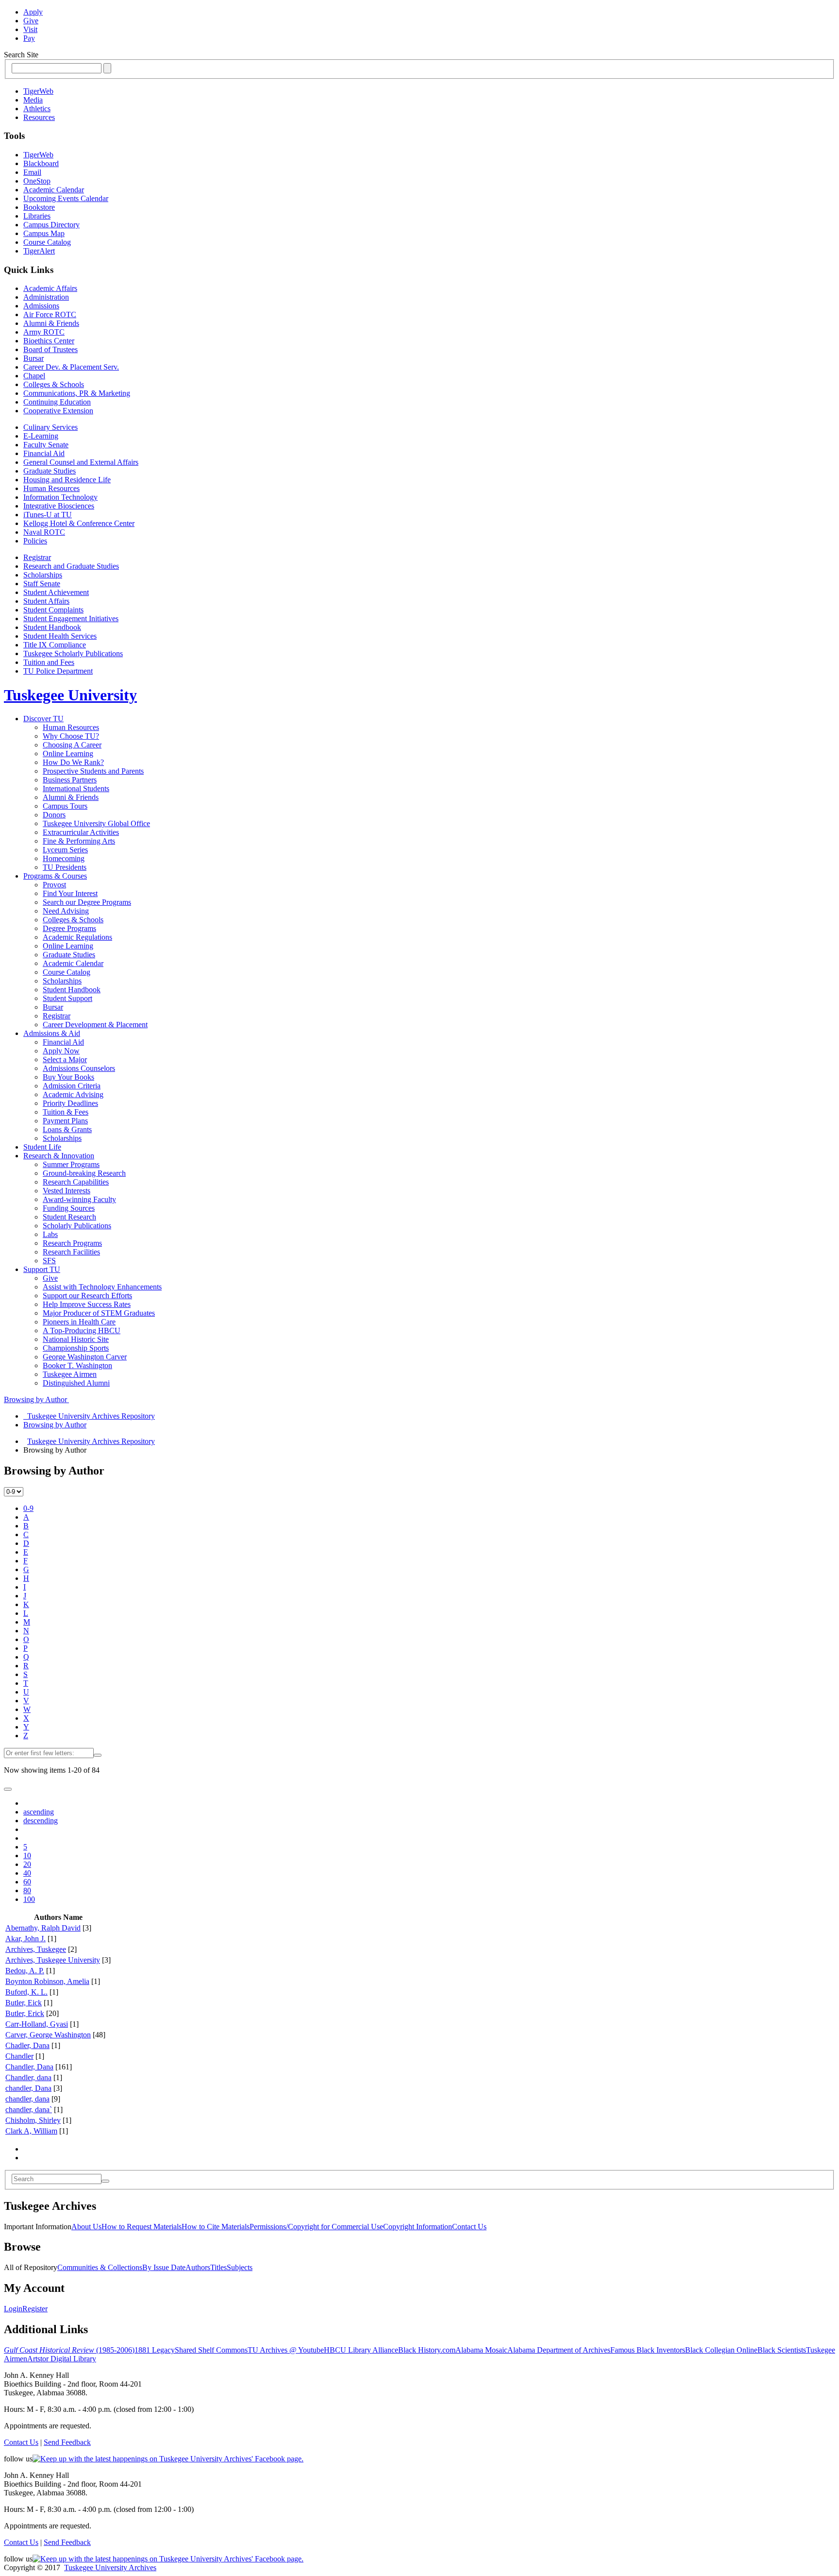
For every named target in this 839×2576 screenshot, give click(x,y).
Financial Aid (44, 453)
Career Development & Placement (95, 1025)
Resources (39, 117)
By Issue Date (164, 2267)
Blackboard (41, 163)
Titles (218, 2267)
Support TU (42, 1269)
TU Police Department (58, 671)
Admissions (41, 306)
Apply (33, 12)
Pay (29, 38)
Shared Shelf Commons (211, 2350)
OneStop (37, 181)
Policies (35, 541)
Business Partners (70, 780)
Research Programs (72, 1243)
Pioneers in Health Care (79, 1322)
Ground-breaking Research (84, 1173)
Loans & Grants (67, 1129)
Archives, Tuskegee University (53, 1960)
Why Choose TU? (71, 736)
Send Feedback (67, 2442)
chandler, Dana (28, 2088)
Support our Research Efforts (87, 1296)
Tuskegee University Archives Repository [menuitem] (89, 1416)
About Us (86, 2227)
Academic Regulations (77, 937)
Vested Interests (67, 1191)
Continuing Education (57, 402)
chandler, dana (27, 2099)
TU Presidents (65, 867)
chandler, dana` (29, 2110)
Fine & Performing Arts (79, 841)
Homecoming (64, 858)
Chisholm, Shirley (33, 2120)
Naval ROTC (44, 532)
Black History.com (427, 2350)
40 (27, 1873)
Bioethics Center (49, 341)
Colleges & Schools (54, 384)
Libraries (37, 216)
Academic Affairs (50, 288)
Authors (198, 2267)
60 (27, 1882)
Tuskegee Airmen (70, 1374)
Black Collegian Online (721, 2350)
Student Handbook (52, 627)
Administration (46, 297)
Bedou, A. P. (25, 1971)
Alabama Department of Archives (559, 2350)
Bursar (34, 358)
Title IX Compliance (55, 645)
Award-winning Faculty (79, 1199)
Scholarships (43, 575)
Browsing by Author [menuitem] (55, 1425)
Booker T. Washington (77, 1365)
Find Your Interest (70, 893)
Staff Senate (42, 584)
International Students (76, 788)
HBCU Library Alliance (361, 2350)
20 (27, 1864)
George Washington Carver (85, 1357)
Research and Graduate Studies (71, 566)
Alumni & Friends (51, 323)
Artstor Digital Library (62, 2359)
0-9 (28, 1508)
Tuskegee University (70, 695)
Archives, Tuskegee (36, 1949)
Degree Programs (69, 928)
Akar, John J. (25, 1939)
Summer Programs (71, 1164)
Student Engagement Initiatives (71, 619)
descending (41, 1821)
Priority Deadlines (70, 1103)
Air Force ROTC (50, 314)
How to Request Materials (142, 2227)
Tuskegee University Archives (110, 2568)
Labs (50, 1234)
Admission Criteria (72, 1086)
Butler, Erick (25, 2013)
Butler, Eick (24, 2003)
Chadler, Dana (27, 2045)
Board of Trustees (50, 349)
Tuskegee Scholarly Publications (73, 653)
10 (27, 1856)
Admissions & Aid (52, 1033)
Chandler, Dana (29, 2067)
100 (29, 1899)
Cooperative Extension (58, 411)
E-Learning (41, 436)
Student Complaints (53, 610)
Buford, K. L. (26, 1992)
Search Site (21, 55)
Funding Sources (69, 1208)
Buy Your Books (68, 1077)
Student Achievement (56, 592)
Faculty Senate (46, 445)
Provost (54, 885)
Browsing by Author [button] (36, 1399)
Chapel (34, 376)
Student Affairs (46, 601)
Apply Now (61, 1051)
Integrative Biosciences (59, 506)
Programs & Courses (55, 876)
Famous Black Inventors (648, 2350)
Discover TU (43, 719)
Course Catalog (47, 242)
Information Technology (60, 497)
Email (32, 172)
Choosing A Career (72, 745)
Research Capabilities (76, 1182)
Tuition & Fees (66, 1112)
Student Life (42, 1147)
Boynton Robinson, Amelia (47, 1981)
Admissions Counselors (79, 1068)
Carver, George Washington (48, 2035)
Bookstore (39, 207)
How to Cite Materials (216, 2227)
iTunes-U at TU (48, 515)
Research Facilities (71, 1252)
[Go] (105, 2181)
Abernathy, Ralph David (43, 1928)
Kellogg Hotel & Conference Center (79, 523)
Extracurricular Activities (81, 832)
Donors (54, 815)
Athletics (37, 109)
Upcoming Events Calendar (66, 198)
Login (13, 2309)
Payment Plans (65, 1121)
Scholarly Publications (77, 1226)
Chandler (19, 2056)
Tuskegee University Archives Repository (91, 1441)
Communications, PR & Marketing (77, 393)
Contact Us (469, 2227)
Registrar (37, 557)
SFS (49, 1261)
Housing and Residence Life (67, 480)
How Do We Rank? (73, 762)
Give (31, 21)
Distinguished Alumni (76, 1383)
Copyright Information (418, 2227)
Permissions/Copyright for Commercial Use (316, 2227)
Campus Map (44, 233)
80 (27, 1890)
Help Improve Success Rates (87, 1304)
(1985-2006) (69, 2350)
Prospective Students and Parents (93, 771)
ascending (39, 1812)
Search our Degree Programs (87, 902)
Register (35, 2309)
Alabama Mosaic (481, 2350)
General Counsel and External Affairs (81, 462)
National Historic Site (76, 1339)
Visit (30, 29)
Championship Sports (76, 1348)
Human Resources (51, 488)
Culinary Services (50, 427)
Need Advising (66, 911)
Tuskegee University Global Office (96, 823)
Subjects (240, 2267)
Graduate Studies (50, 471)
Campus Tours (65, 806)
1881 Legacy (155, 2350)
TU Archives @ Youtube (286, 2350)
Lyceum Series (65, 850)
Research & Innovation (59, 1156)
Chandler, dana (28, 2077)
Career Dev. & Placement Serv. (71, 367)
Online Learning (68, 754)
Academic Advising (73, 1094)
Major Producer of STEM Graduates (99, 1313)
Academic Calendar (54, 190)
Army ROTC (44, 332)
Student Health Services (60, 636)
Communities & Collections (100, 2267)
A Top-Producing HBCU (82, 1330)
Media (33, 100)
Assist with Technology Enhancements (102, 1287)
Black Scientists (782, 2350)
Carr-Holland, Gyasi (37, 2024)
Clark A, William (31, 2131)
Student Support (67, 998)
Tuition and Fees (49, 662)
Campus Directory (51, 225)
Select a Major (65, 1059)
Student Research (69, 1217)
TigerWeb (38, 91)
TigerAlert (39, 251)
